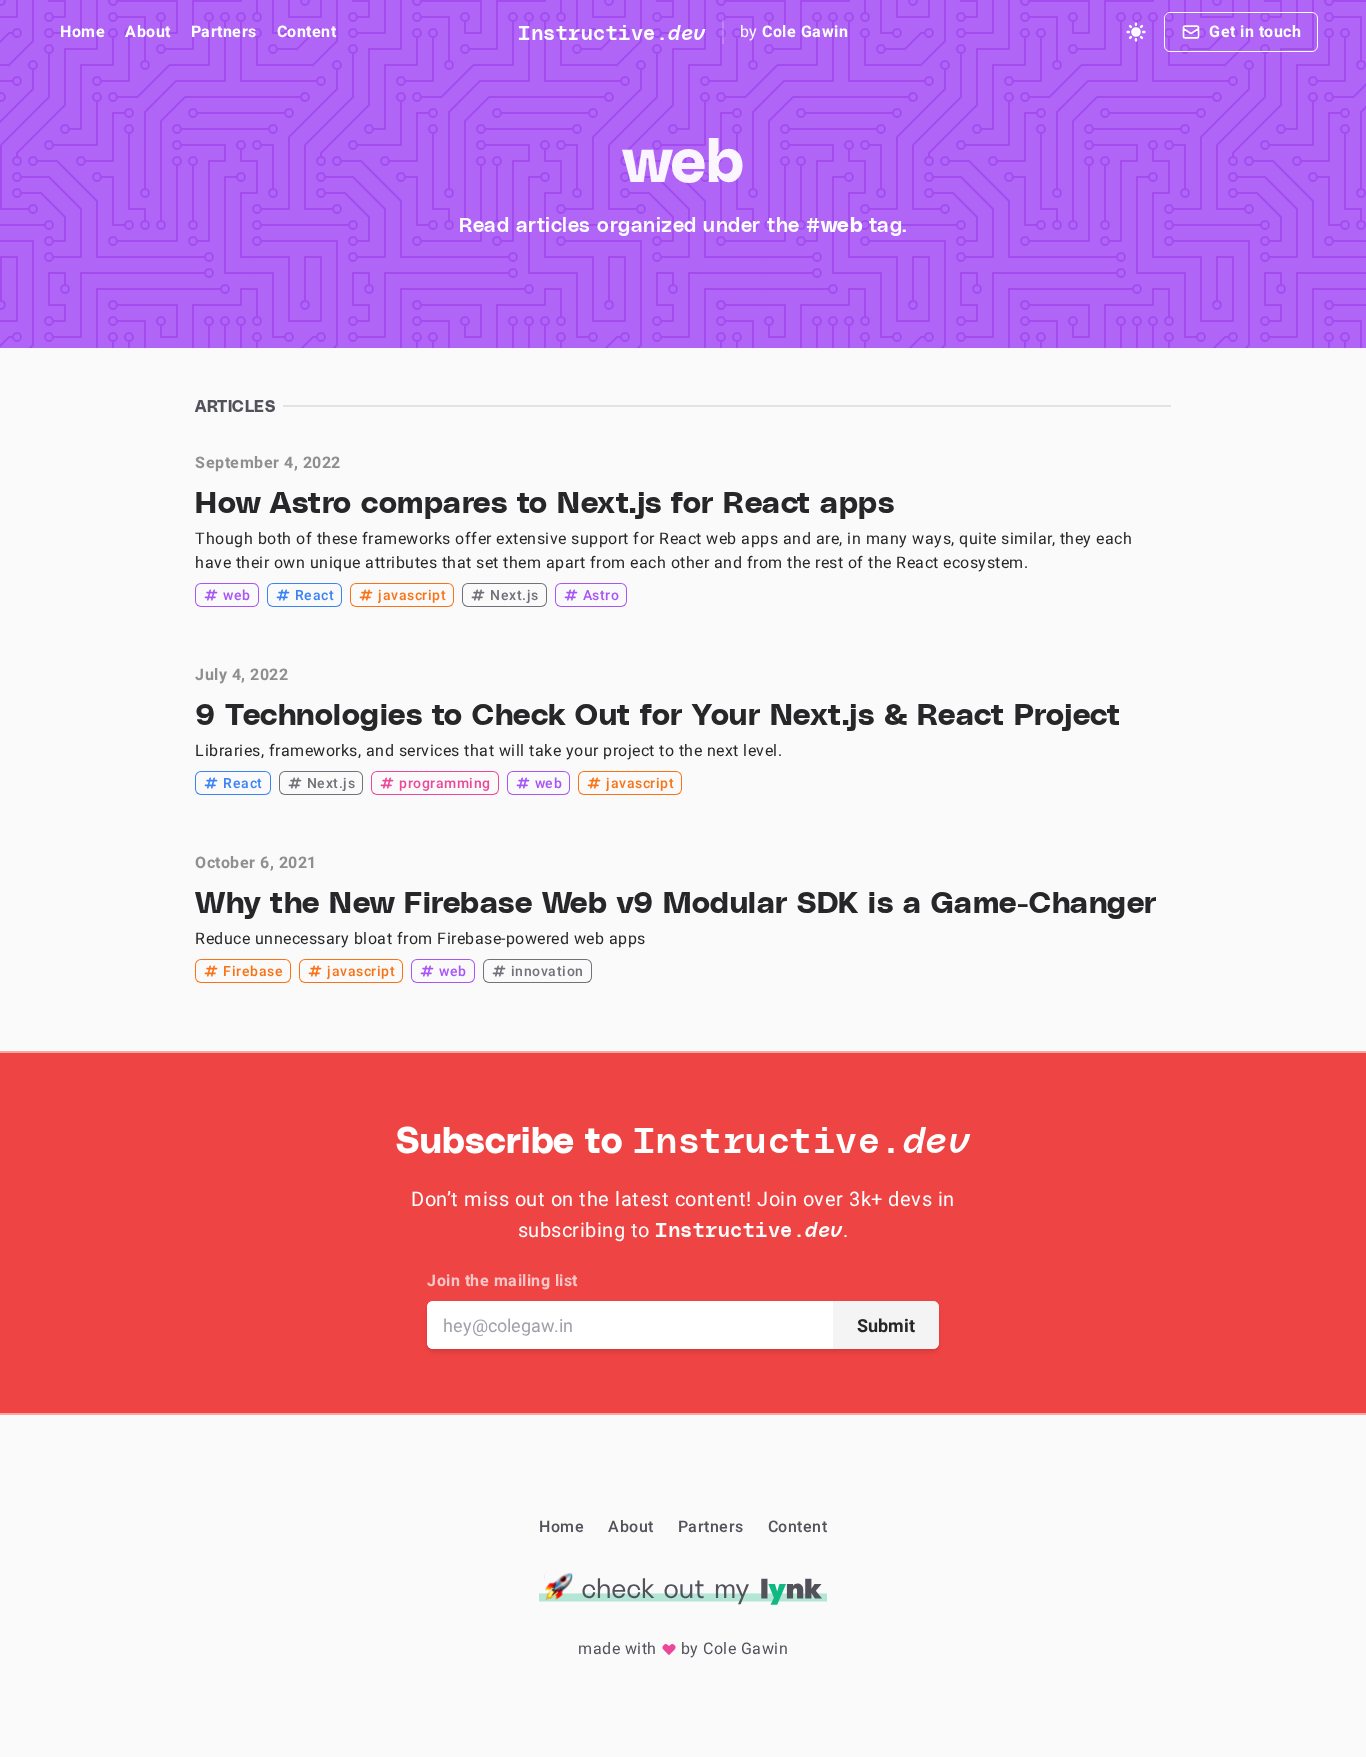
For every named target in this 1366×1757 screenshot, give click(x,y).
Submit (886, 1325)
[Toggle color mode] (1136, 32)
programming (445, 783)
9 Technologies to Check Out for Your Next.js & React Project (657, 713)
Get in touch (1255, 31)
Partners (224, 31)
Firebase (253, 971)
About (148, 31)
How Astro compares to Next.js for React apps (544, 501)
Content (307, 31)
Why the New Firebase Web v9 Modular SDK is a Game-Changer (676, 901)
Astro (601, 595)
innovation (547, 971)
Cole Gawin (805, 31)
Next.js (514, 595)
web (237, 595)
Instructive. (612, 32)
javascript (412, 595)
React (315, 595)
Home (82, 31)
